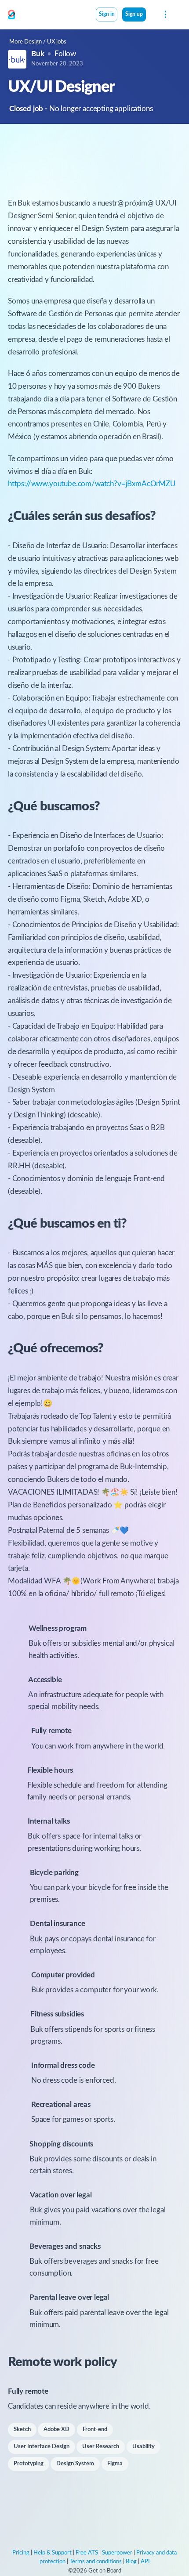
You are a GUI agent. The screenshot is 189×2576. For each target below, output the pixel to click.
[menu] (165, 14)
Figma (115, 2464)
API (145, 2562)
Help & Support (53, 2553)
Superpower (117, 2553)
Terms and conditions (96, 2562)
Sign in (107, 14)
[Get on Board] (11, 15)
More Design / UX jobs (38, 42)
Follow (65, 54)
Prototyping (29, 2464)
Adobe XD (56, 2430)
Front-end (95, 2430)
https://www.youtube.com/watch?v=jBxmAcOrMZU (92, 484)
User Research (101, 2447)
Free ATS (87, 2553)
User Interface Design (42, 2447)
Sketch (22, 2430)
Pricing (21, 2553)
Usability (144, 2447)
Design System (75, 2464)
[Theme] (151, 15)
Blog (131, 2562)
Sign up (134, 14)
